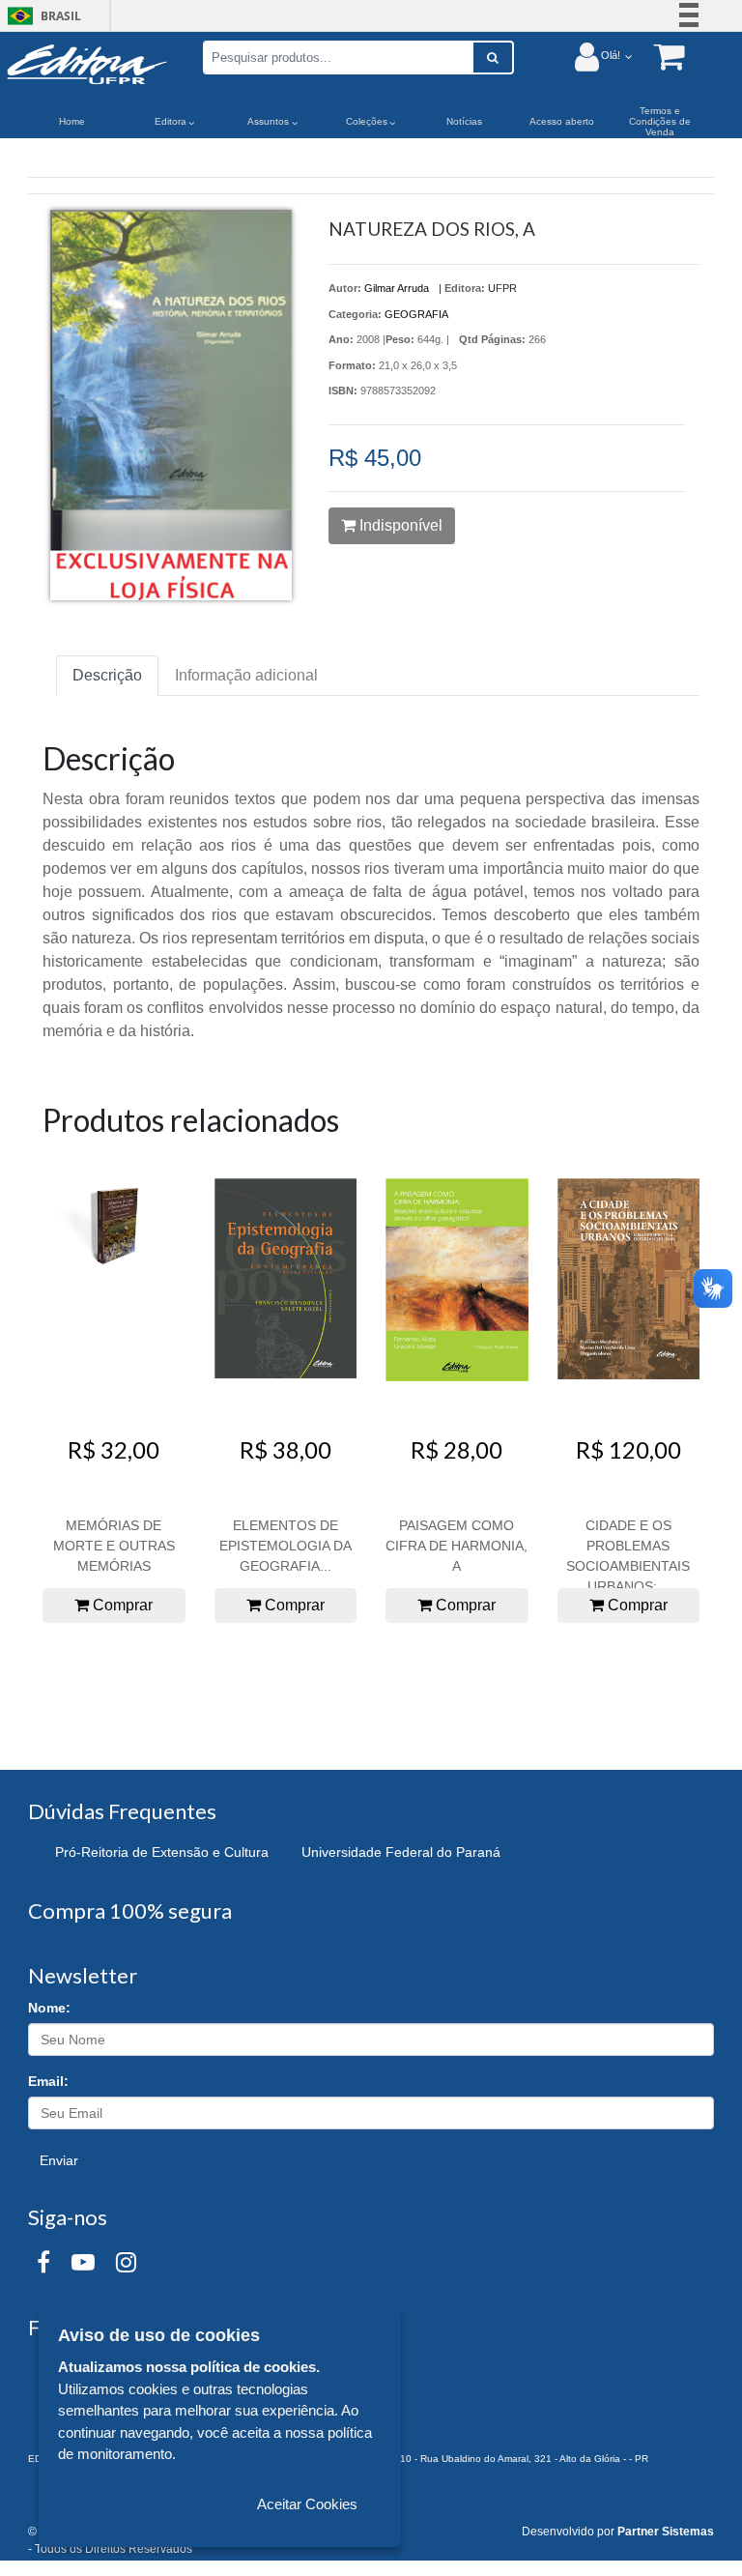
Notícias (464, 121)
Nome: (49, 2008)
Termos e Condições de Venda (660, 121)
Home (72, 121)
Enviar (59, 2160)
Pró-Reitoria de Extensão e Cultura (162, 1852)
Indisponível (399, 525)
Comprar (121, 1605)
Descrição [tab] (107, 675)
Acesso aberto (562, 121)
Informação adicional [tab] (246, 675)
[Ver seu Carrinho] (659, 56)
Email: (48, 2081)
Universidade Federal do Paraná (401, 1852)
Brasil (41, 16)
